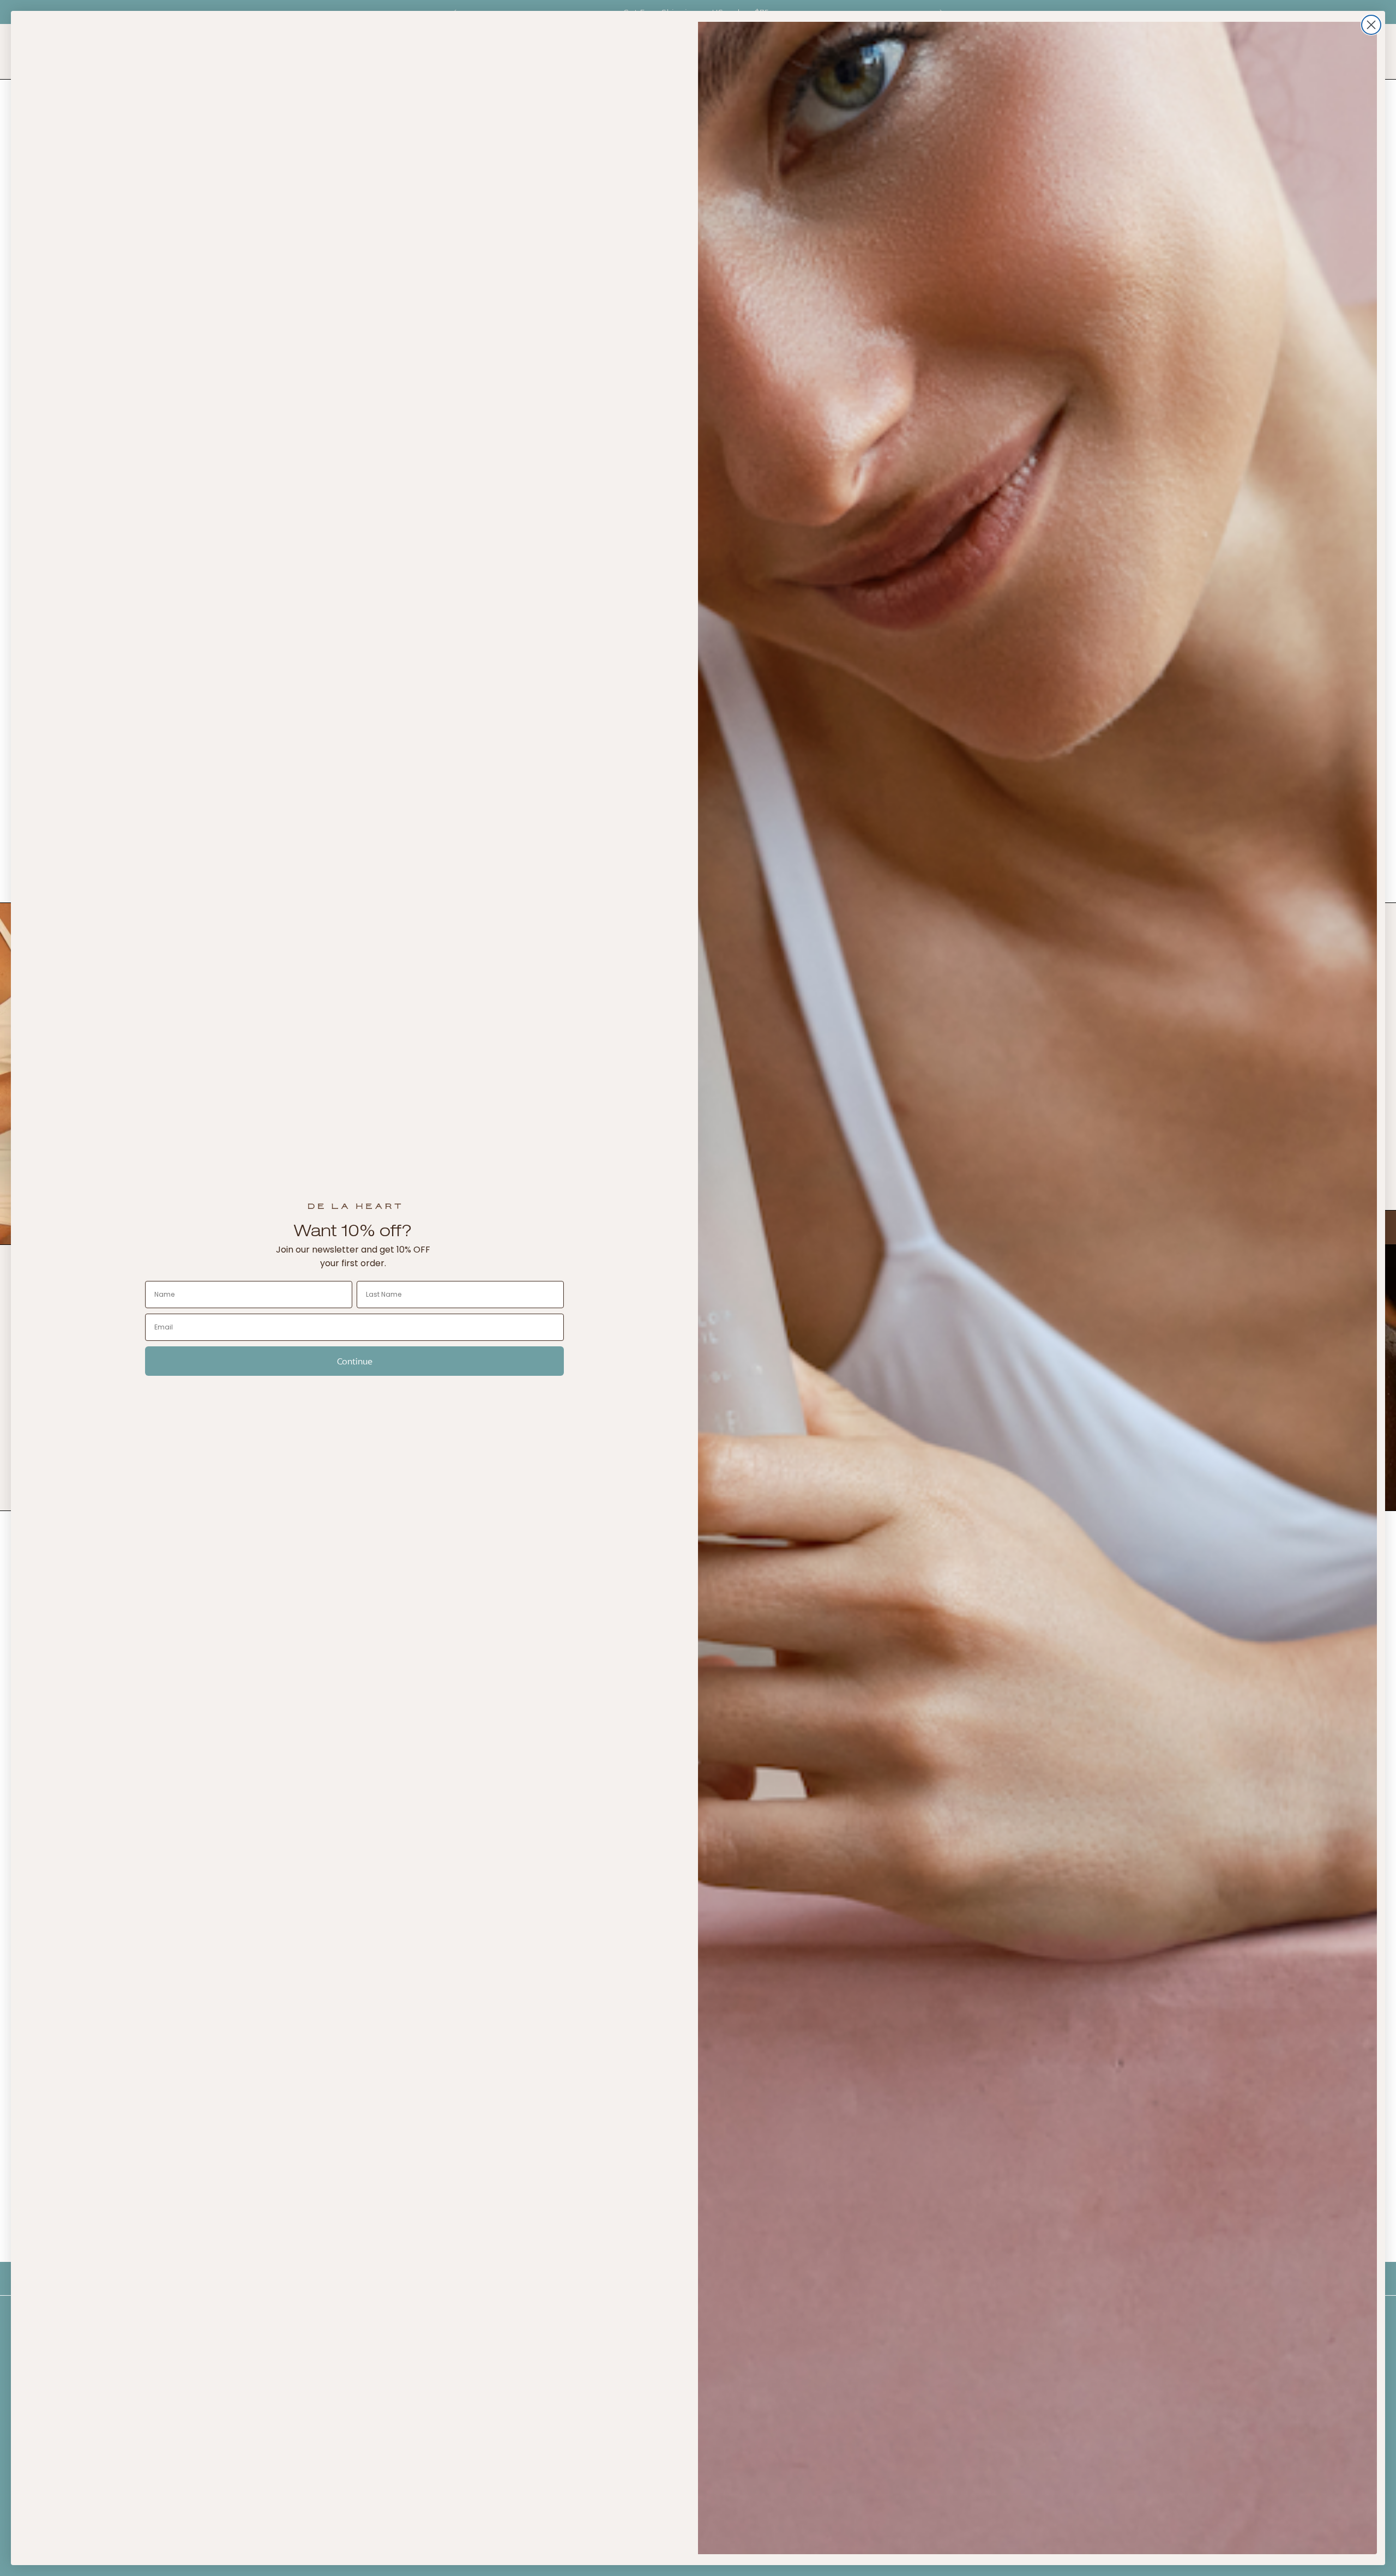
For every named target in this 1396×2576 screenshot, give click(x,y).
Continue (355, 1361)
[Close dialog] (1371, 25)
